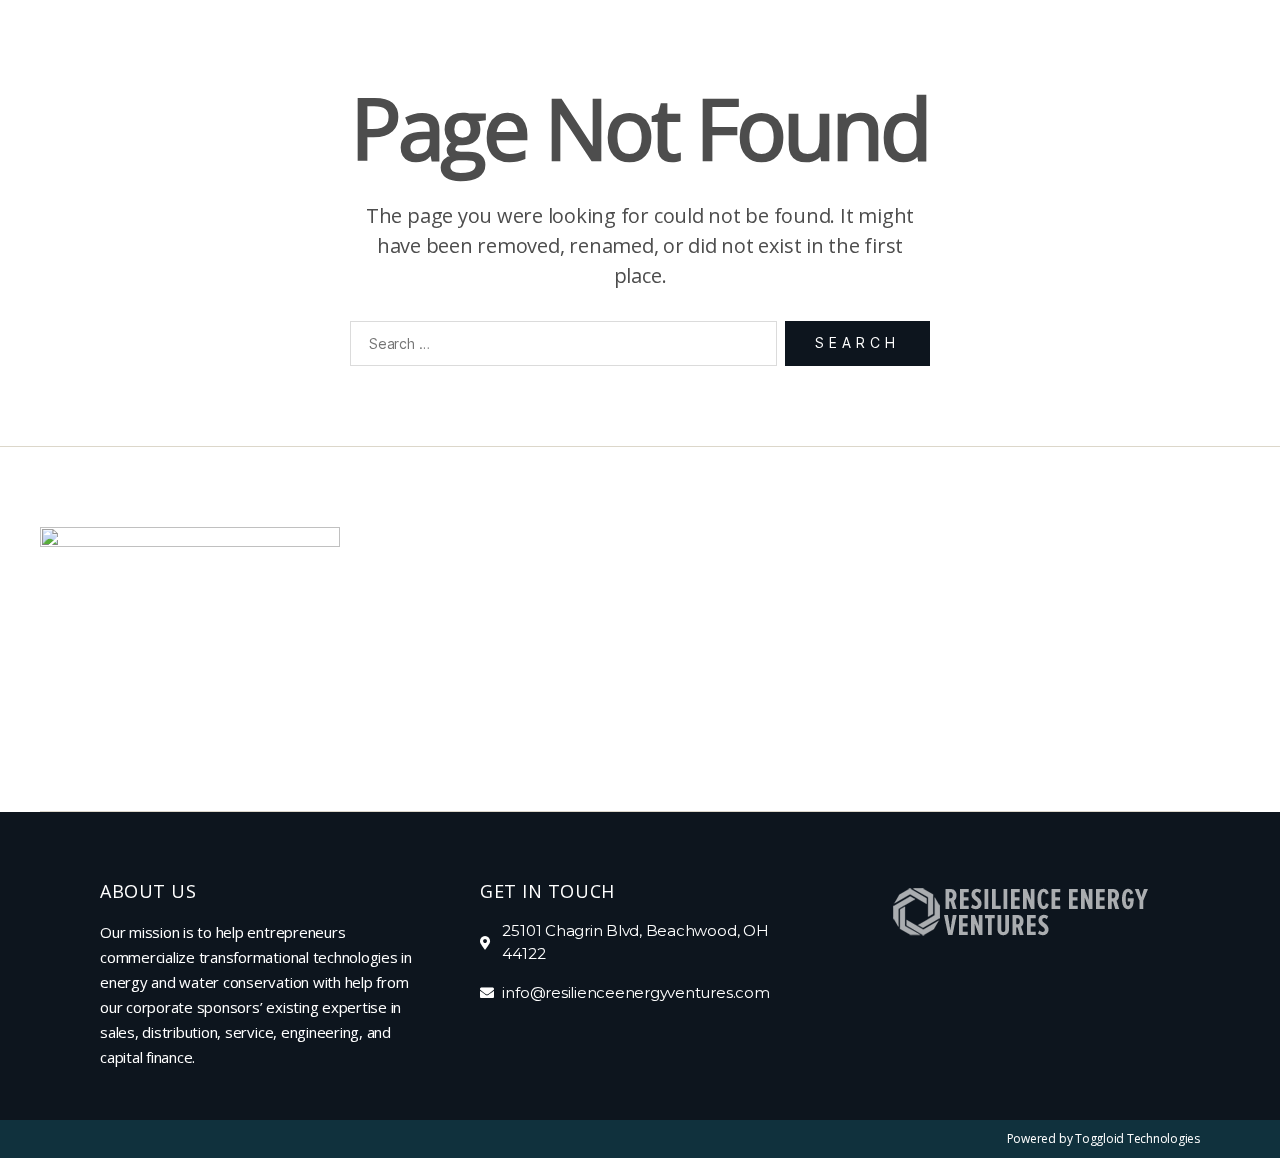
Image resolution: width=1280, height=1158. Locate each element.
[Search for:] (559, 347)
